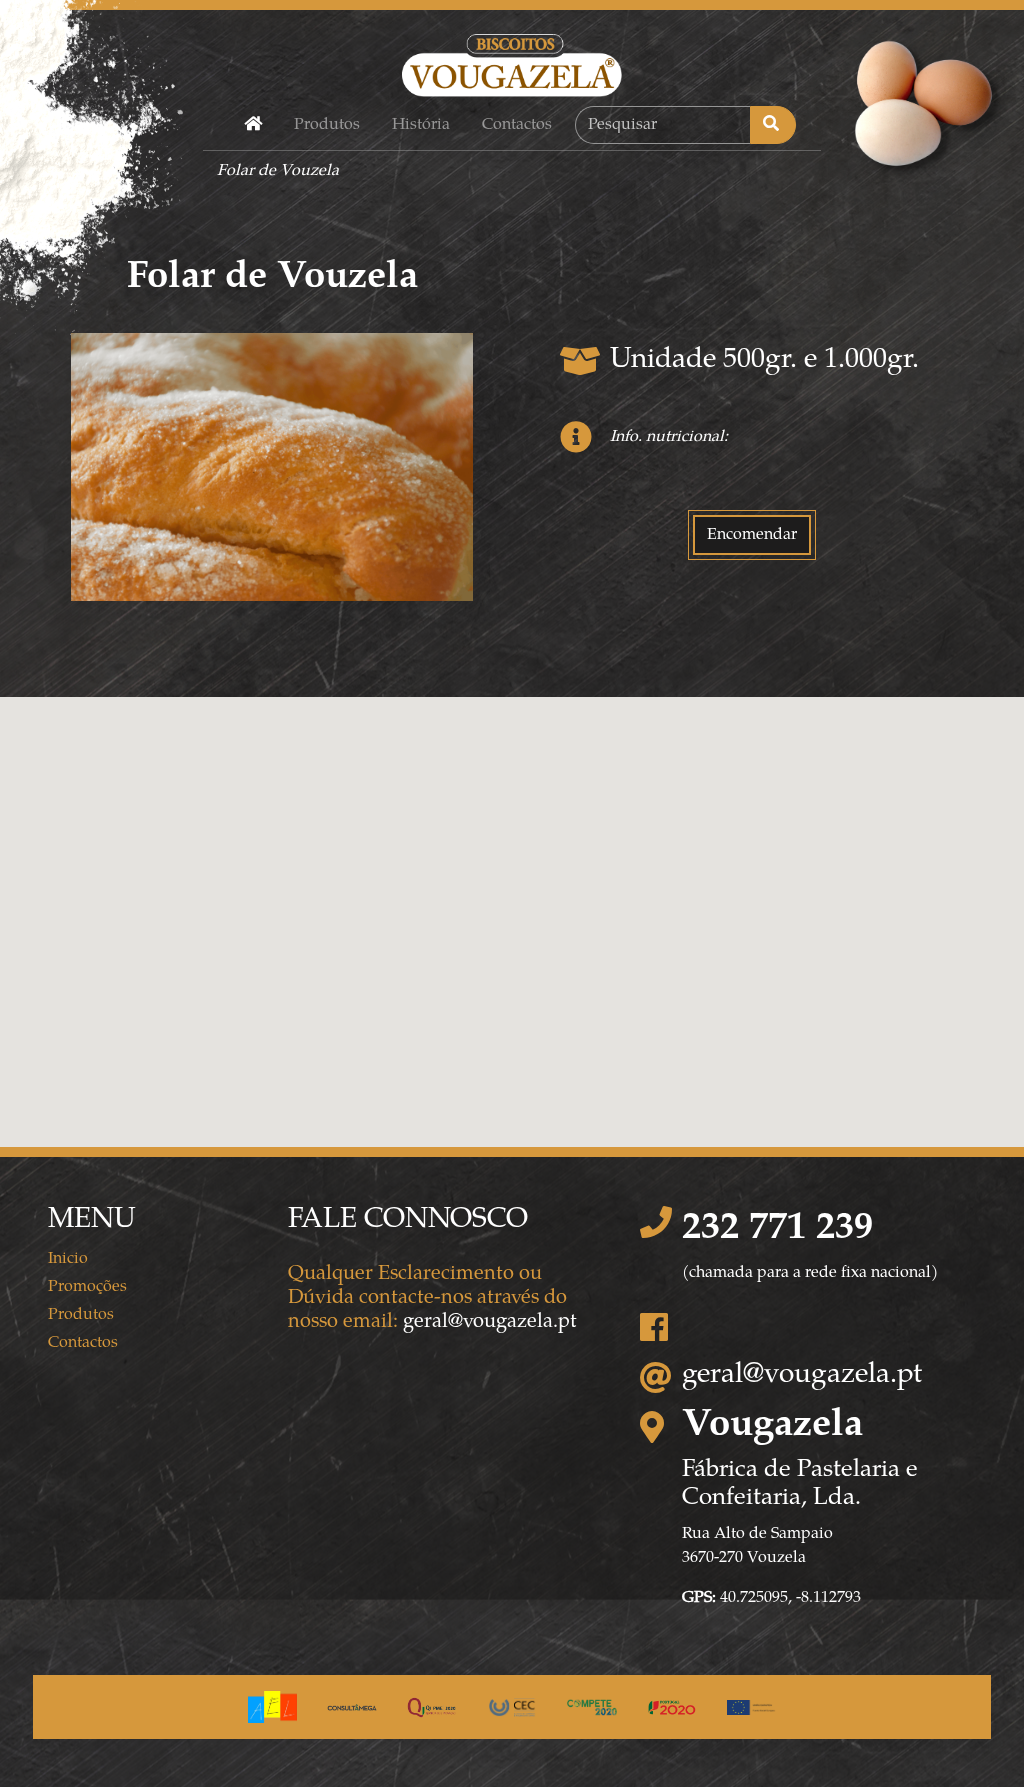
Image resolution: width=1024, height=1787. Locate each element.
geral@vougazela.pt (490, 1322)
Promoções (87, 1287)
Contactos (517, 125)
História (421, 125)
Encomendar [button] (752, 535)
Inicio (68, 1259)
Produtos (327, 125)
